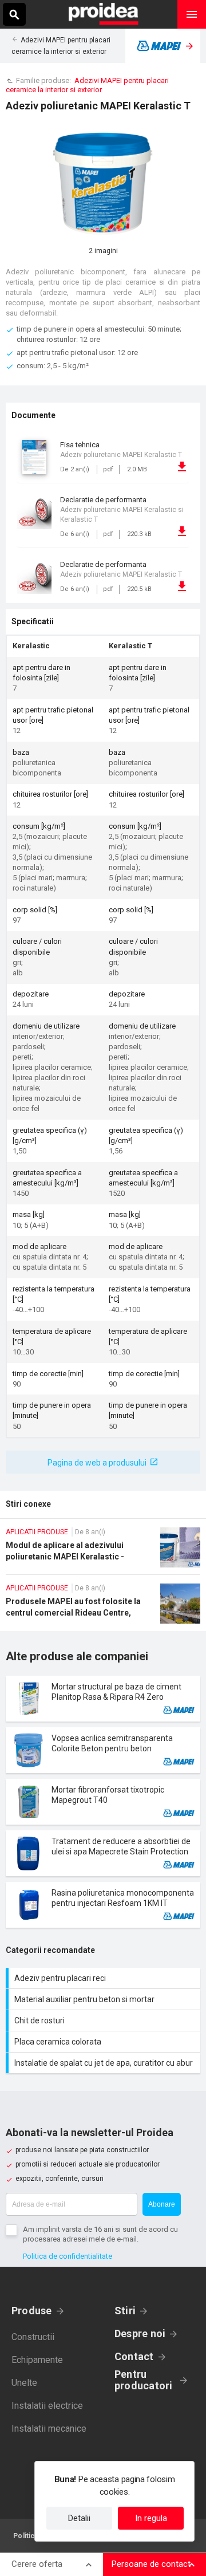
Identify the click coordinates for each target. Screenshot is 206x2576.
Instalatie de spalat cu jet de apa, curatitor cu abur (104, 2063)
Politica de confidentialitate (68, 2256)
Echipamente (37, 2360)
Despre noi (140, 2333)
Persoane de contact (151, 2564)
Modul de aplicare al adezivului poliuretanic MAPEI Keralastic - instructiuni (103, 1551)
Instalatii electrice (47, 2406)
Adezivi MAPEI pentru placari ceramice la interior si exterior (87, 85)
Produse (32, 2311)
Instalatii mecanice (49, 2429)
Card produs (103, 1699)
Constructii (33, 2337)
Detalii (79, 2518)
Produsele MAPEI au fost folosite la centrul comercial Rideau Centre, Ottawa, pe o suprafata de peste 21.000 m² (103, 1607)
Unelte (24, 2383)
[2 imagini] (103, 184)
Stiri (125, 2311)
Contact (134, 2356)
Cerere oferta (37, 2564)
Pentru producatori (143, 2380)
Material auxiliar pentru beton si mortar (104, 1999)
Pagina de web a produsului (97, 1463)
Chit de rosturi (104, 2020)
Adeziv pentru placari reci (104, 1978)
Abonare (162, 2204)
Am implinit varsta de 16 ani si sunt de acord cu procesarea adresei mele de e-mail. (100, 2234)
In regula (151, 2518)
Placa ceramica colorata (104, 2042)
